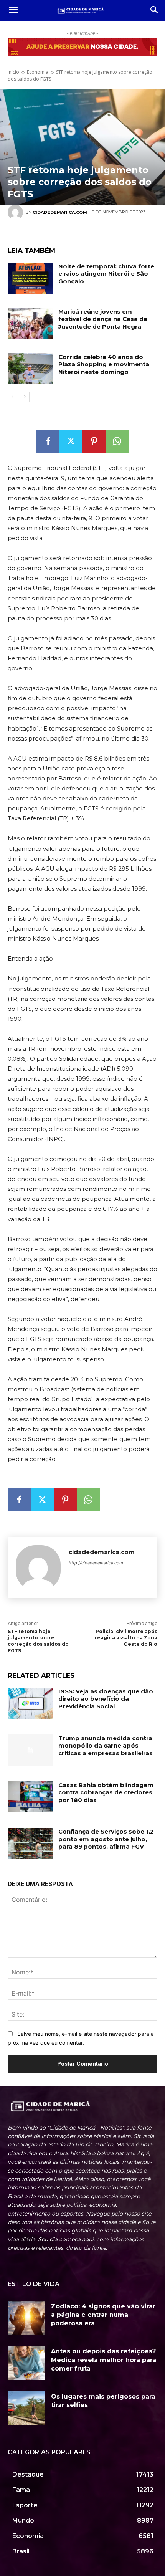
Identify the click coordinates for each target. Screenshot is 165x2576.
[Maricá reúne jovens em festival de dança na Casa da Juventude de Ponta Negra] (30, 324)
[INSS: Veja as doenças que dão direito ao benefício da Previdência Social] (30, 1703)
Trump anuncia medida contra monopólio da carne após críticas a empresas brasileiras (106, 1746)
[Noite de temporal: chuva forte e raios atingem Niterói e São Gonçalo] (30, 278)
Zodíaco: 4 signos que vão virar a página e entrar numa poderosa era (103, 2315)
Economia (38, 72)
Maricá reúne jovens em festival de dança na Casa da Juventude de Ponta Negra (103, 319)
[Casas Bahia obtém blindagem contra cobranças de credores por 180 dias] (30, 1797)
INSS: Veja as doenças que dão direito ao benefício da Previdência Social (106, 1699)
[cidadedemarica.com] (38, 1568)
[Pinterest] (94, 441)
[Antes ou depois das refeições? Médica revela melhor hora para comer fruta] (26, 2363)
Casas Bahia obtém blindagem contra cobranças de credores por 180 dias (106, 1792)
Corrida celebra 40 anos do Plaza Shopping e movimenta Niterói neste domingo (104, 364)
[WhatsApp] (117, 441)
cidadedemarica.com (102, 1552)
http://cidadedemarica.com (96, 1563)
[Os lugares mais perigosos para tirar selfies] (26, 2408)
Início (13, 72)
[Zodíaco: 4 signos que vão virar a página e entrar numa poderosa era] (26, 2318)
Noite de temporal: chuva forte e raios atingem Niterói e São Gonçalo (106, 274)
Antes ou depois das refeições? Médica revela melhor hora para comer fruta (104, 2360)
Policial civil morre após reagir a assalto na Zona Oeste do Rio (126, 1638)
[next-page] (25, 397)
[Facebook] (48, 441)
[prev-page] (12, 397)
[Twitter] (71, 441)
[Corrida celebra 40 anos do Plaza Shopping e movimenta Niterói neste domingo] (30, 369)
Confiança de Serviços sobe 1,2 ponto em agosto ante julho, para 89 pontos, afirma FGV (106, 1839)
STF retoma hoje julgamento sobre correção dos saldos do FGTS (38, 1641)
